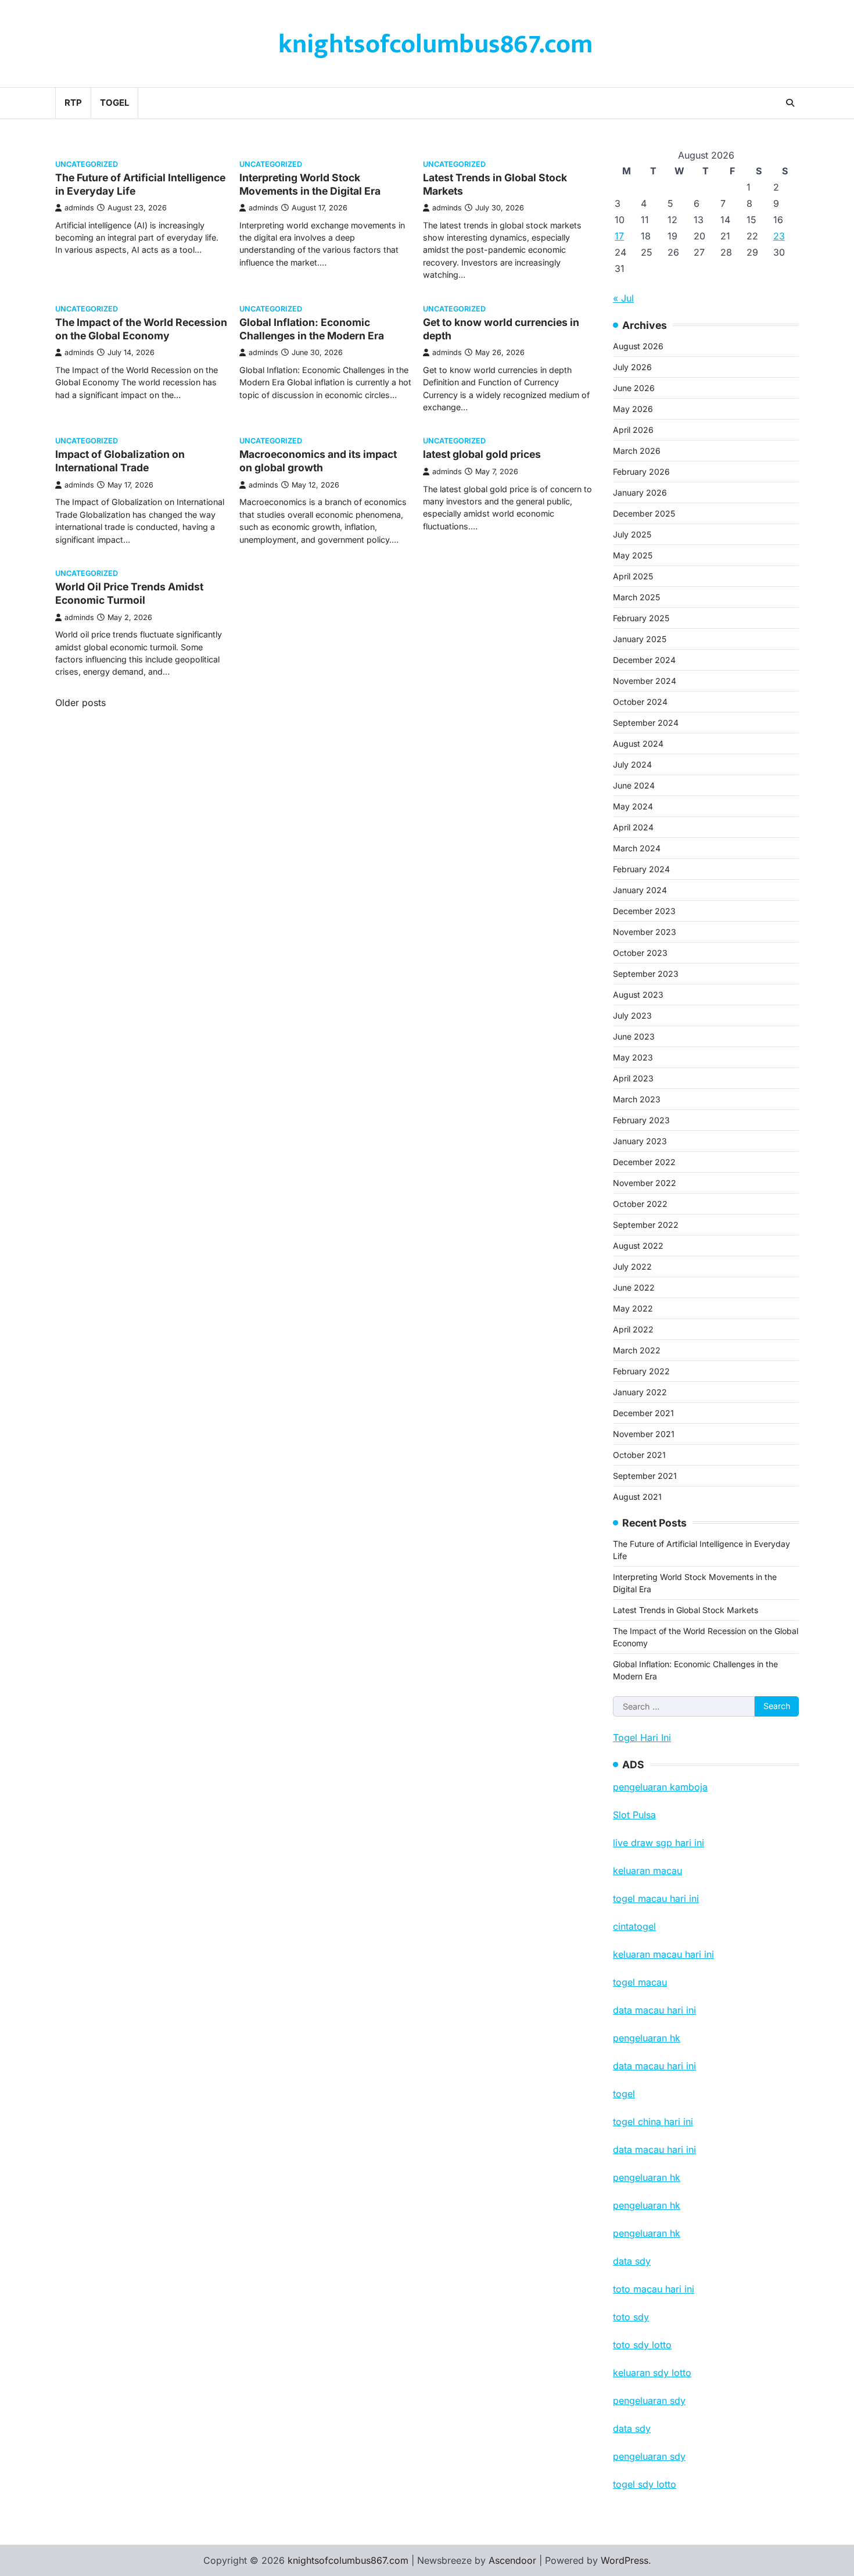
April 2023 (633, 1078)
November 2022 (645, 1183)
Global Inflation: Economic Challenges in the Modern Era (312, 329)
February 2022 (641, 1371)
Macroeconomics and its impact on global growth (318, 461)
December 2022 (644, 1162)
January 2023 (640, 1141)
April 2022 (633, 1329)
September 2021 (645, 1476)
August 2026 (638, 346)
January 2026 (640, 492)
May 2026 (633, 409)
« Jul (623, 298)
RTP (73, 103)
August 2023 (638, 995)
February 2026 (641, 472)
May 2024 (633, 806)
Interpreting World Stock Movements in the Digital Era (310, 184)
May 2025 (633, 555)
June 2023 (634, 1036)
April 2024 (633, 827)
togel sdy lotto (645, 2484)
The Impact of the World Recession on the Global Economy (141, 329)
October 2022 (640, 1204)
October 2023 (640, 953)
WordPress (625, 2560)
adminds (79, 208)
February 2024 (641, 869)
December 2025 (644, 513)
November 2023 (645, 932)
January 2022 (640, 1392)
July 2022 (632, 1266)
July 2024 (632, 764)
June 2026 (634, 388)
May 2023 (633, 1057)
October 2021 (639, 1455)
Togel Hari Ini (642, 1737)
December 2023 (644, 911)
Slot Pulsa (634, 1815)
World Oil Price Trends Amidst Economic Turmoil (129, 593)
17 (619, 236)
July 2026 (632, 367)
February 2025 (641, 618)
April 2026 (633, 430)
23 (779, 236)
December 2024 (644, 660)
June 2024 (634, 785)
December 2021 (643, 1413)
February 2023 (641, 1120)
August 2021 (637, 1497)
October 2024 (640, 702)
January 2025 (640, 639)
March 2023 (637, 1099)
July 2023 (632, 1015)
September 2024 (646, 723)
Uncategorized (87, 164)
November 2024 (645, 681)
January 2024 (640, 890)
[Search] (790, 103)
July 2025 (632, 534)
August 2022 (638, 1246)
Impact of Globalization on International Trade (120, 461)
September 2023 (646, 974)
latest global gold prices (482, 454)
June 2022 (634, 1287)
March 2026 (637, 451)
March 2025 (636, 597)
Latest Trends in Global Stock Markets (686, 1610)
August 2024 (638, 744)
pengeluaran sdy (649, 2456)
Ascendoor (512, 2560)
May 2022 (633, 1308)
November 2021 (644, 1434)
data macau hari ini (654, 2149)
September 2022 (646, 1225)
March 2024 (637, 848)
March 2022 (637, 1350)
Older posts (80, 703)
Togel (114, 103)
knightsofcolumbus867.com (435, 44)
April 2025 (633, 576)
